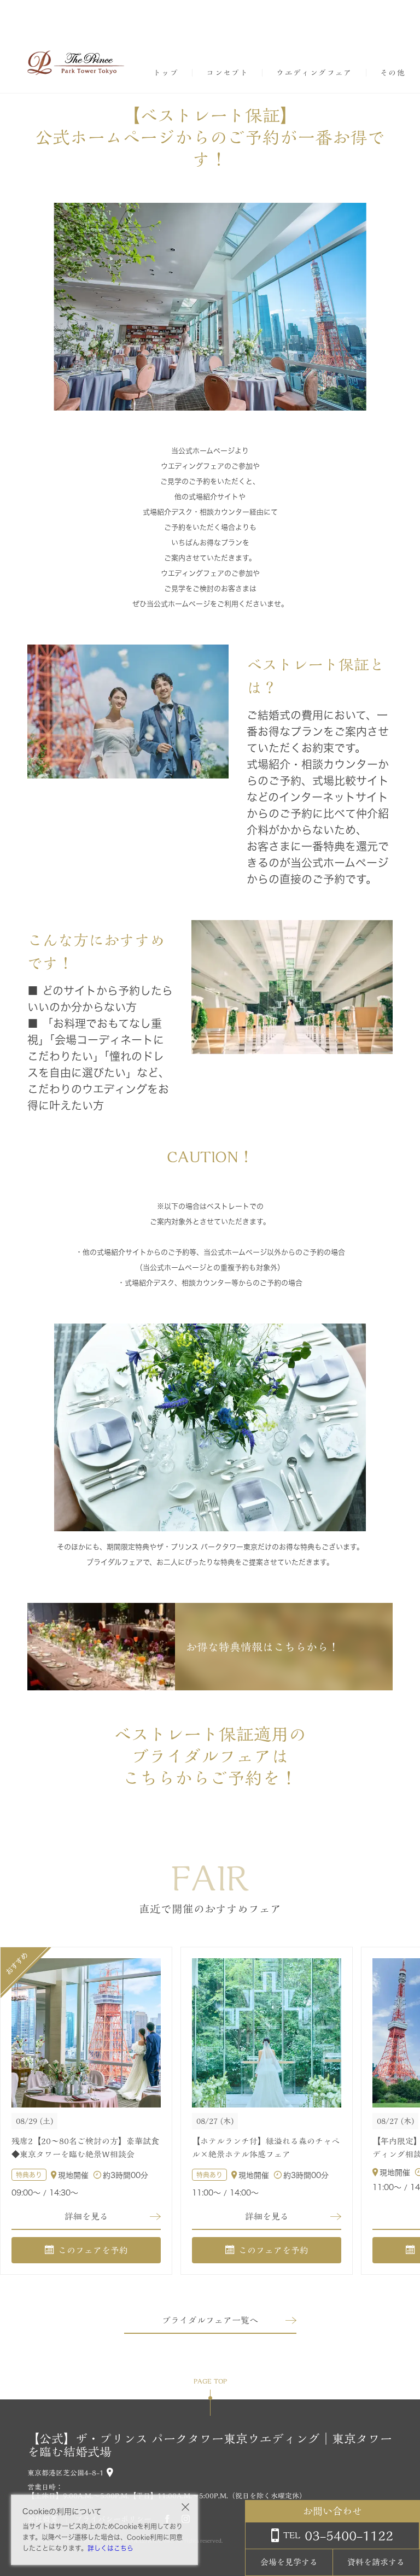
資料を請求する (376, 2562)
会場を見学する (289, 2562)
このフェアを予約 (93, 2250)
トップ (166, 73)
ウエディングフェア (314, 73)
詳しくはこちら (110, 2548)
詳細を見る (86, 2216)
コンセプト (227, 73)
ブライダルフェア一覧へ (210, 2320)
